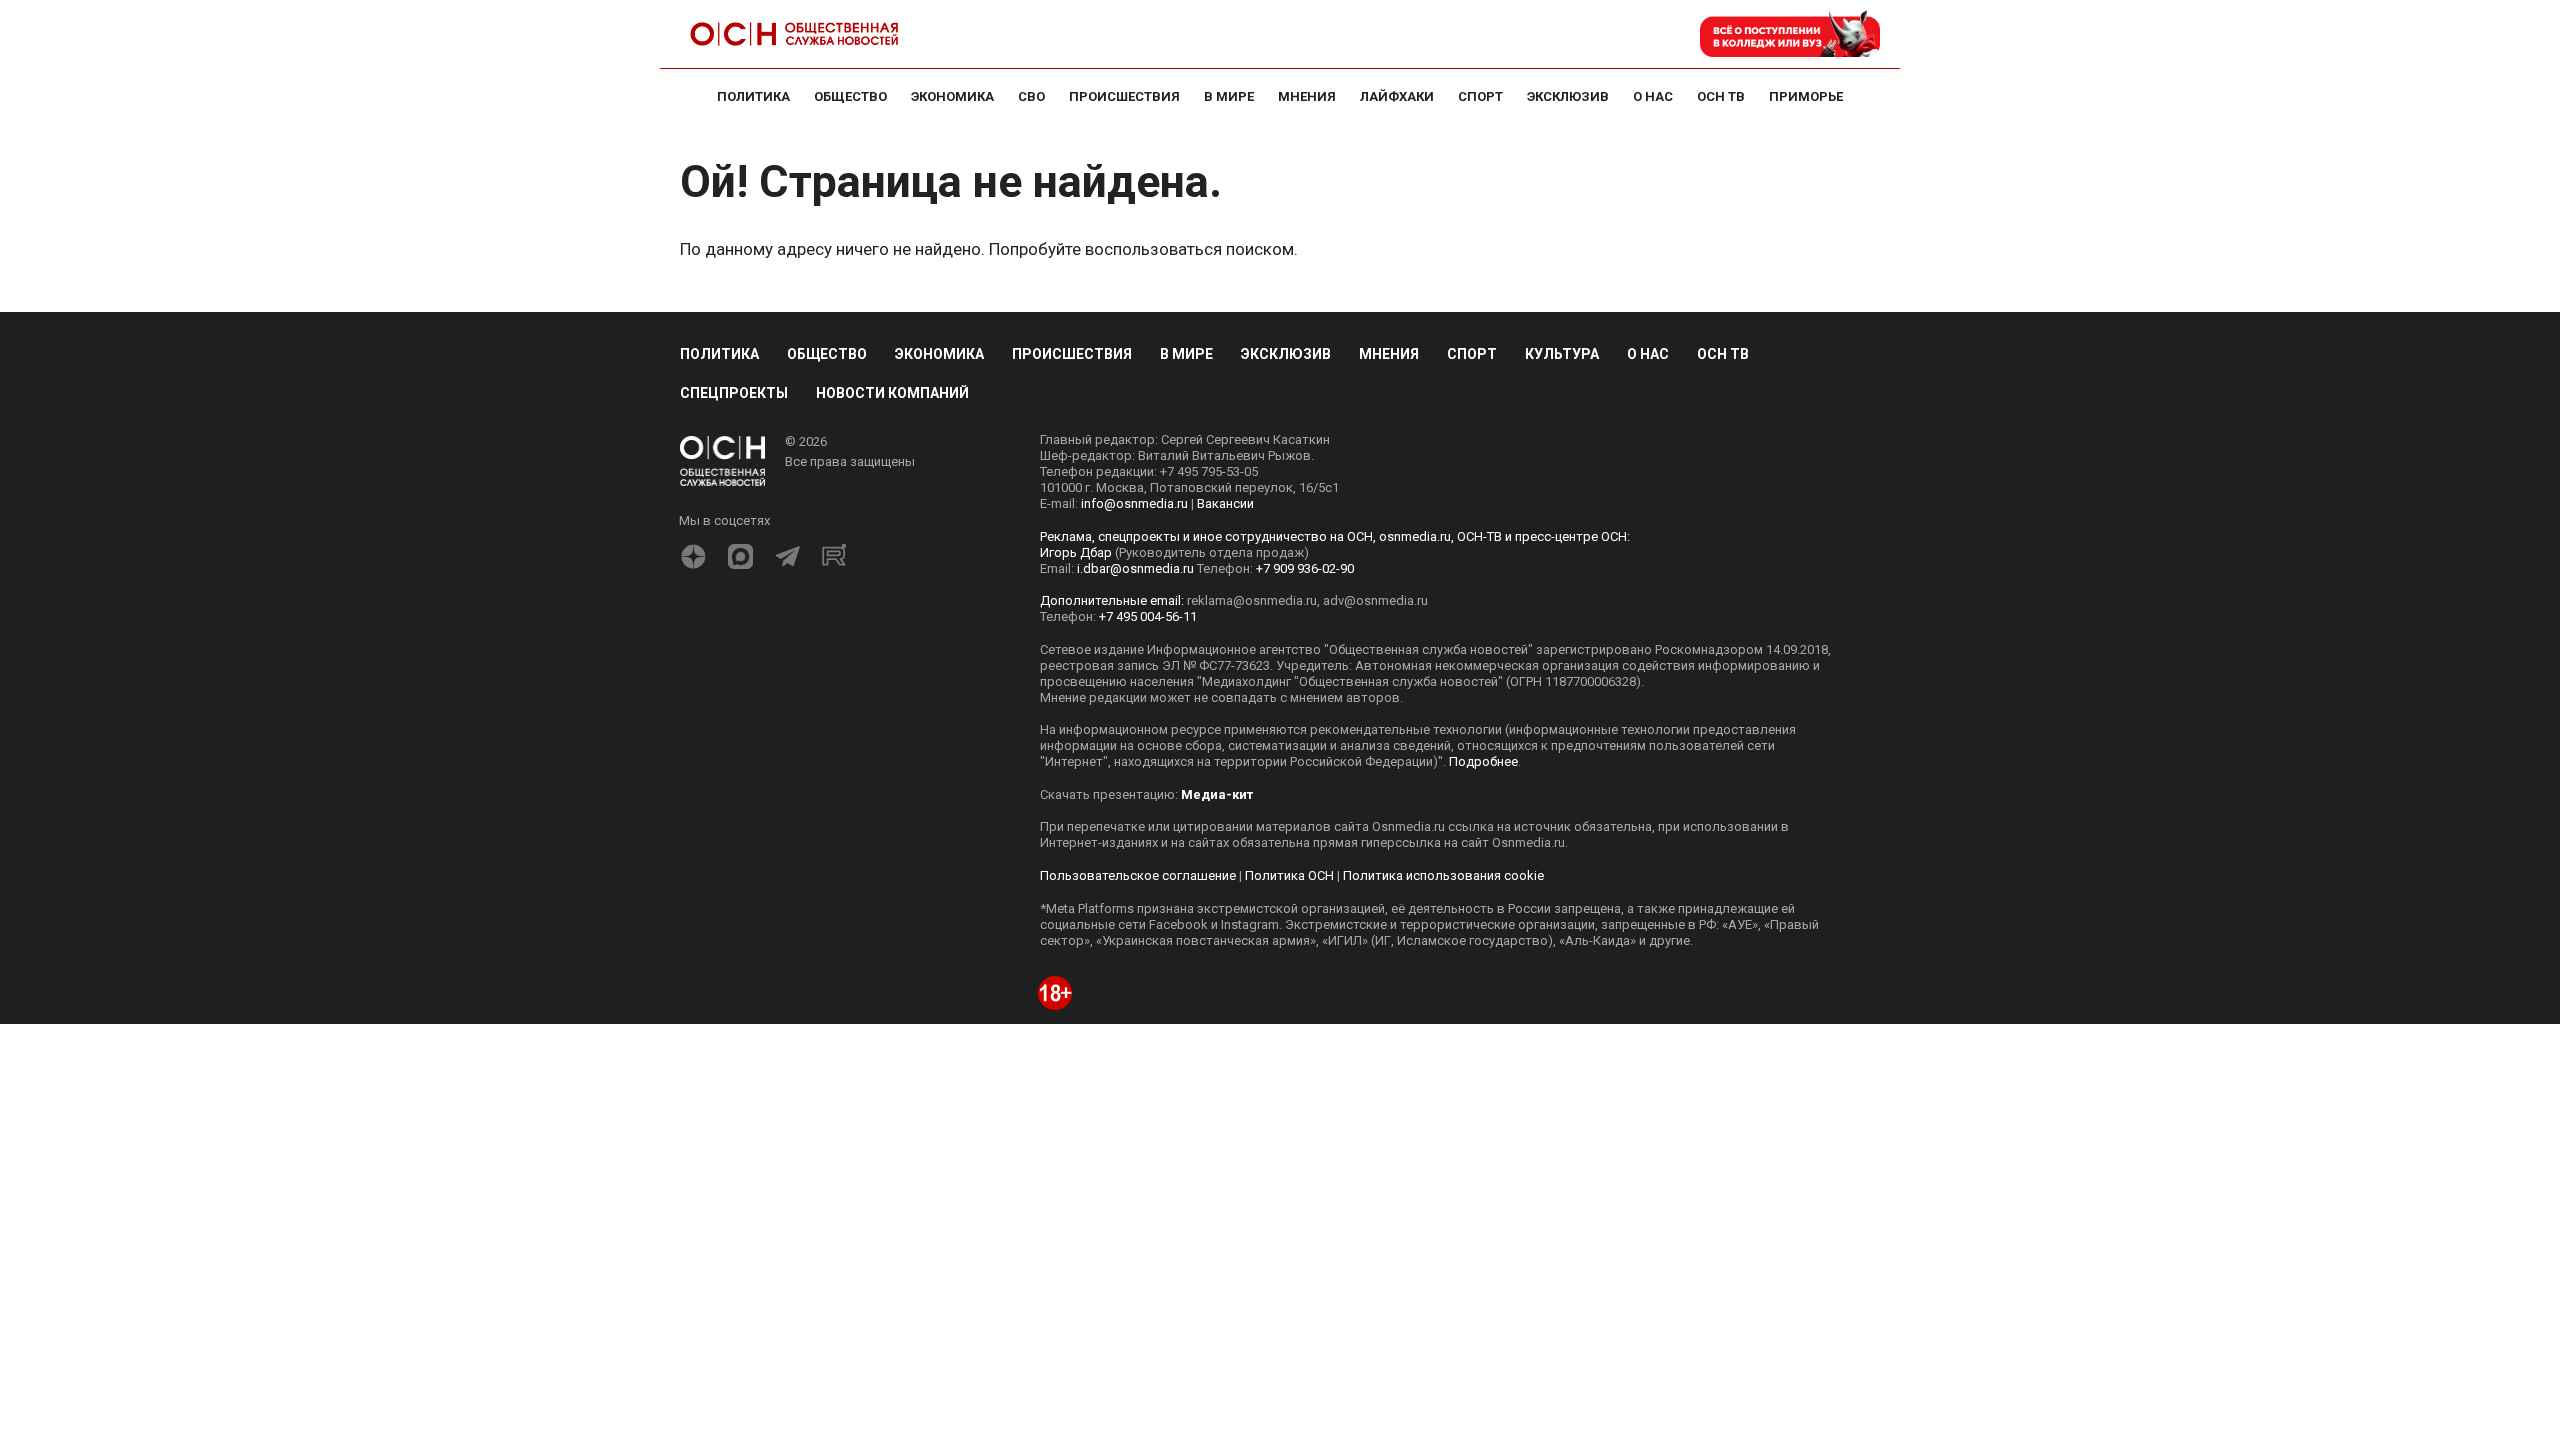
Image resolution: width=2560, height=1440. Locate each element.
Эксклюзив (1286, 354)
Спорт (1472, 354)
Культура (1562, 354)
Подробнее (1483, 761)
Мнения (1389, 354)
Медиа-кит (1217, 794)
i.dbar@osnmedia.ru (1135, 568)
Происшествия (1072, 354)
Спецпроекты (734, 393)
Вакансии (1225, 503)
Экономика (939, 354)
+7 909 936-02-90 (1305, 568)
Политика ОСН (1289, 875)
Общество (827, 354)
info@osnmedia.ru (1134, 503)
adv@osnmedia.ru (1375, 600)
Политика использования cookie (1443, 875)
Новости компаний (892, 393)
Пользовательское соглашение (1138, 875)
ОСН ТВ (1723, 354)
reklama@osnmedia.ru (1252, 600)
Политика (719, 354)
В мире (1186, 354)
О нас (1648, 354)
